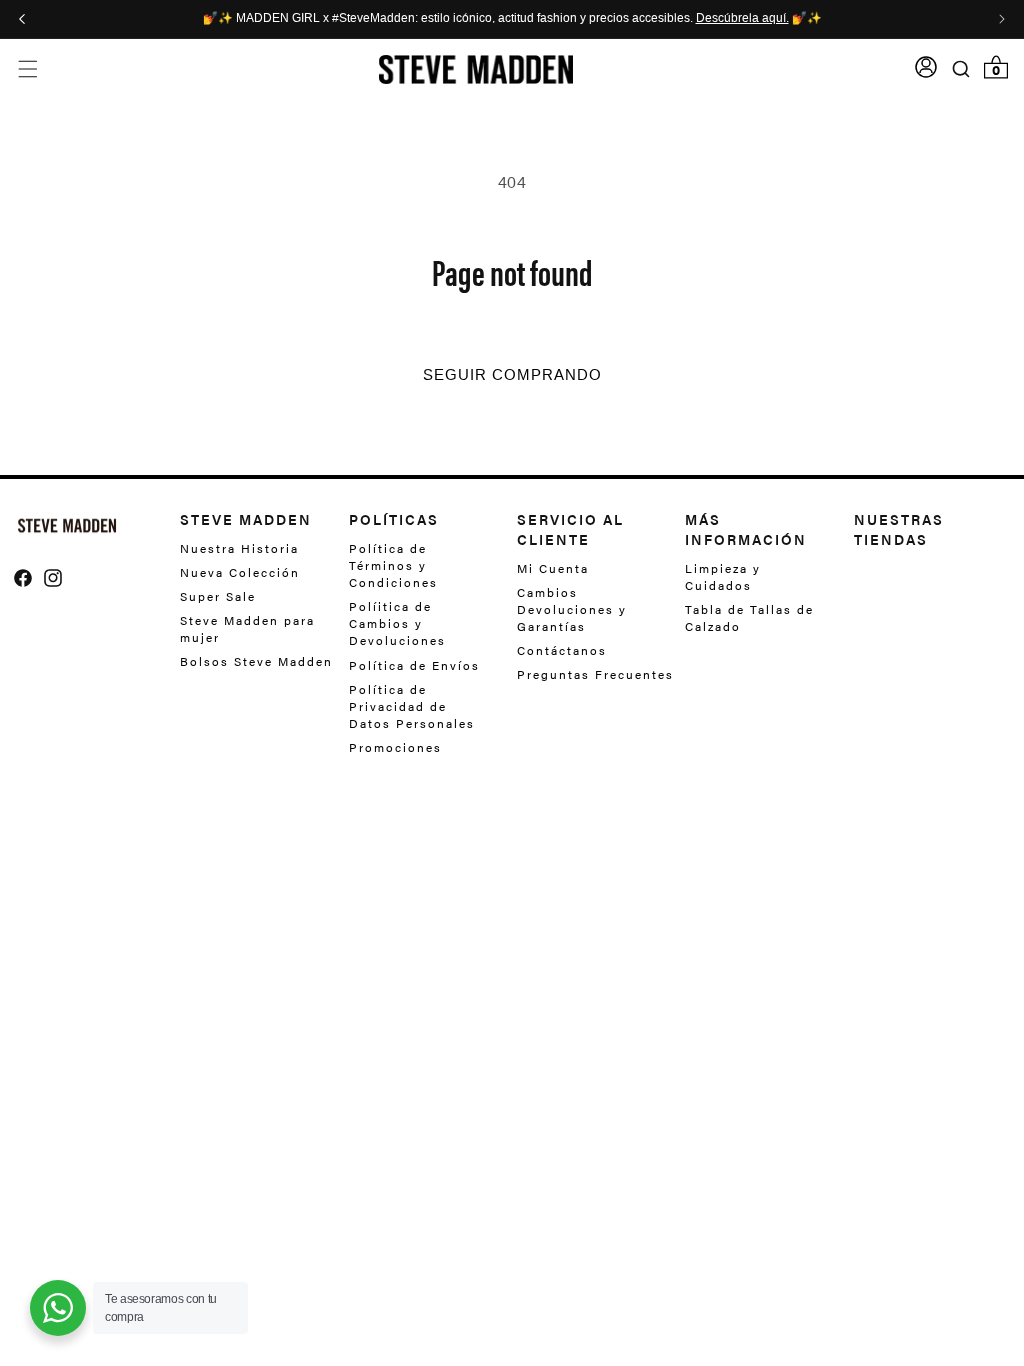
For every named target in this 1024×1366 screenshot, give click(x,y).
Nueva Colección (240, 572)
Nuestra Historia (239, 548)
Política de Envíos (414, 665)
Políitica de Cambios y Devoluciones (397, 623)
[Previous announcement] (22, 19)
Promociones (395, 747)
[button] (27, 69)
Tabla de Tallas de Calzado (749, 617)
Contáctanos (562, 650)
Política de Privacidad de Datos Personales (412, 706)
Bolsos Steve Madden (256, 661)
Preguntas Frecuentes (595, 674)
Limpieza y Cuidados (723, 577)
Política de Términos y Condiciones (393, 565)
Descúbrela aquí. (742, 19)
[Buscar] (961, 68)
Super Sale (218, 596)
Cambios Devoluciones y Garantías (572, 609)
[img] (23, 578)
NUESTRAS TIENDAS (899, 529)
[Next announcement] (1002, 19)
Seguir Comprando (512, 375)
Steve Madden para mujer (247, 628)
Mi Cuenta (553, 568)
